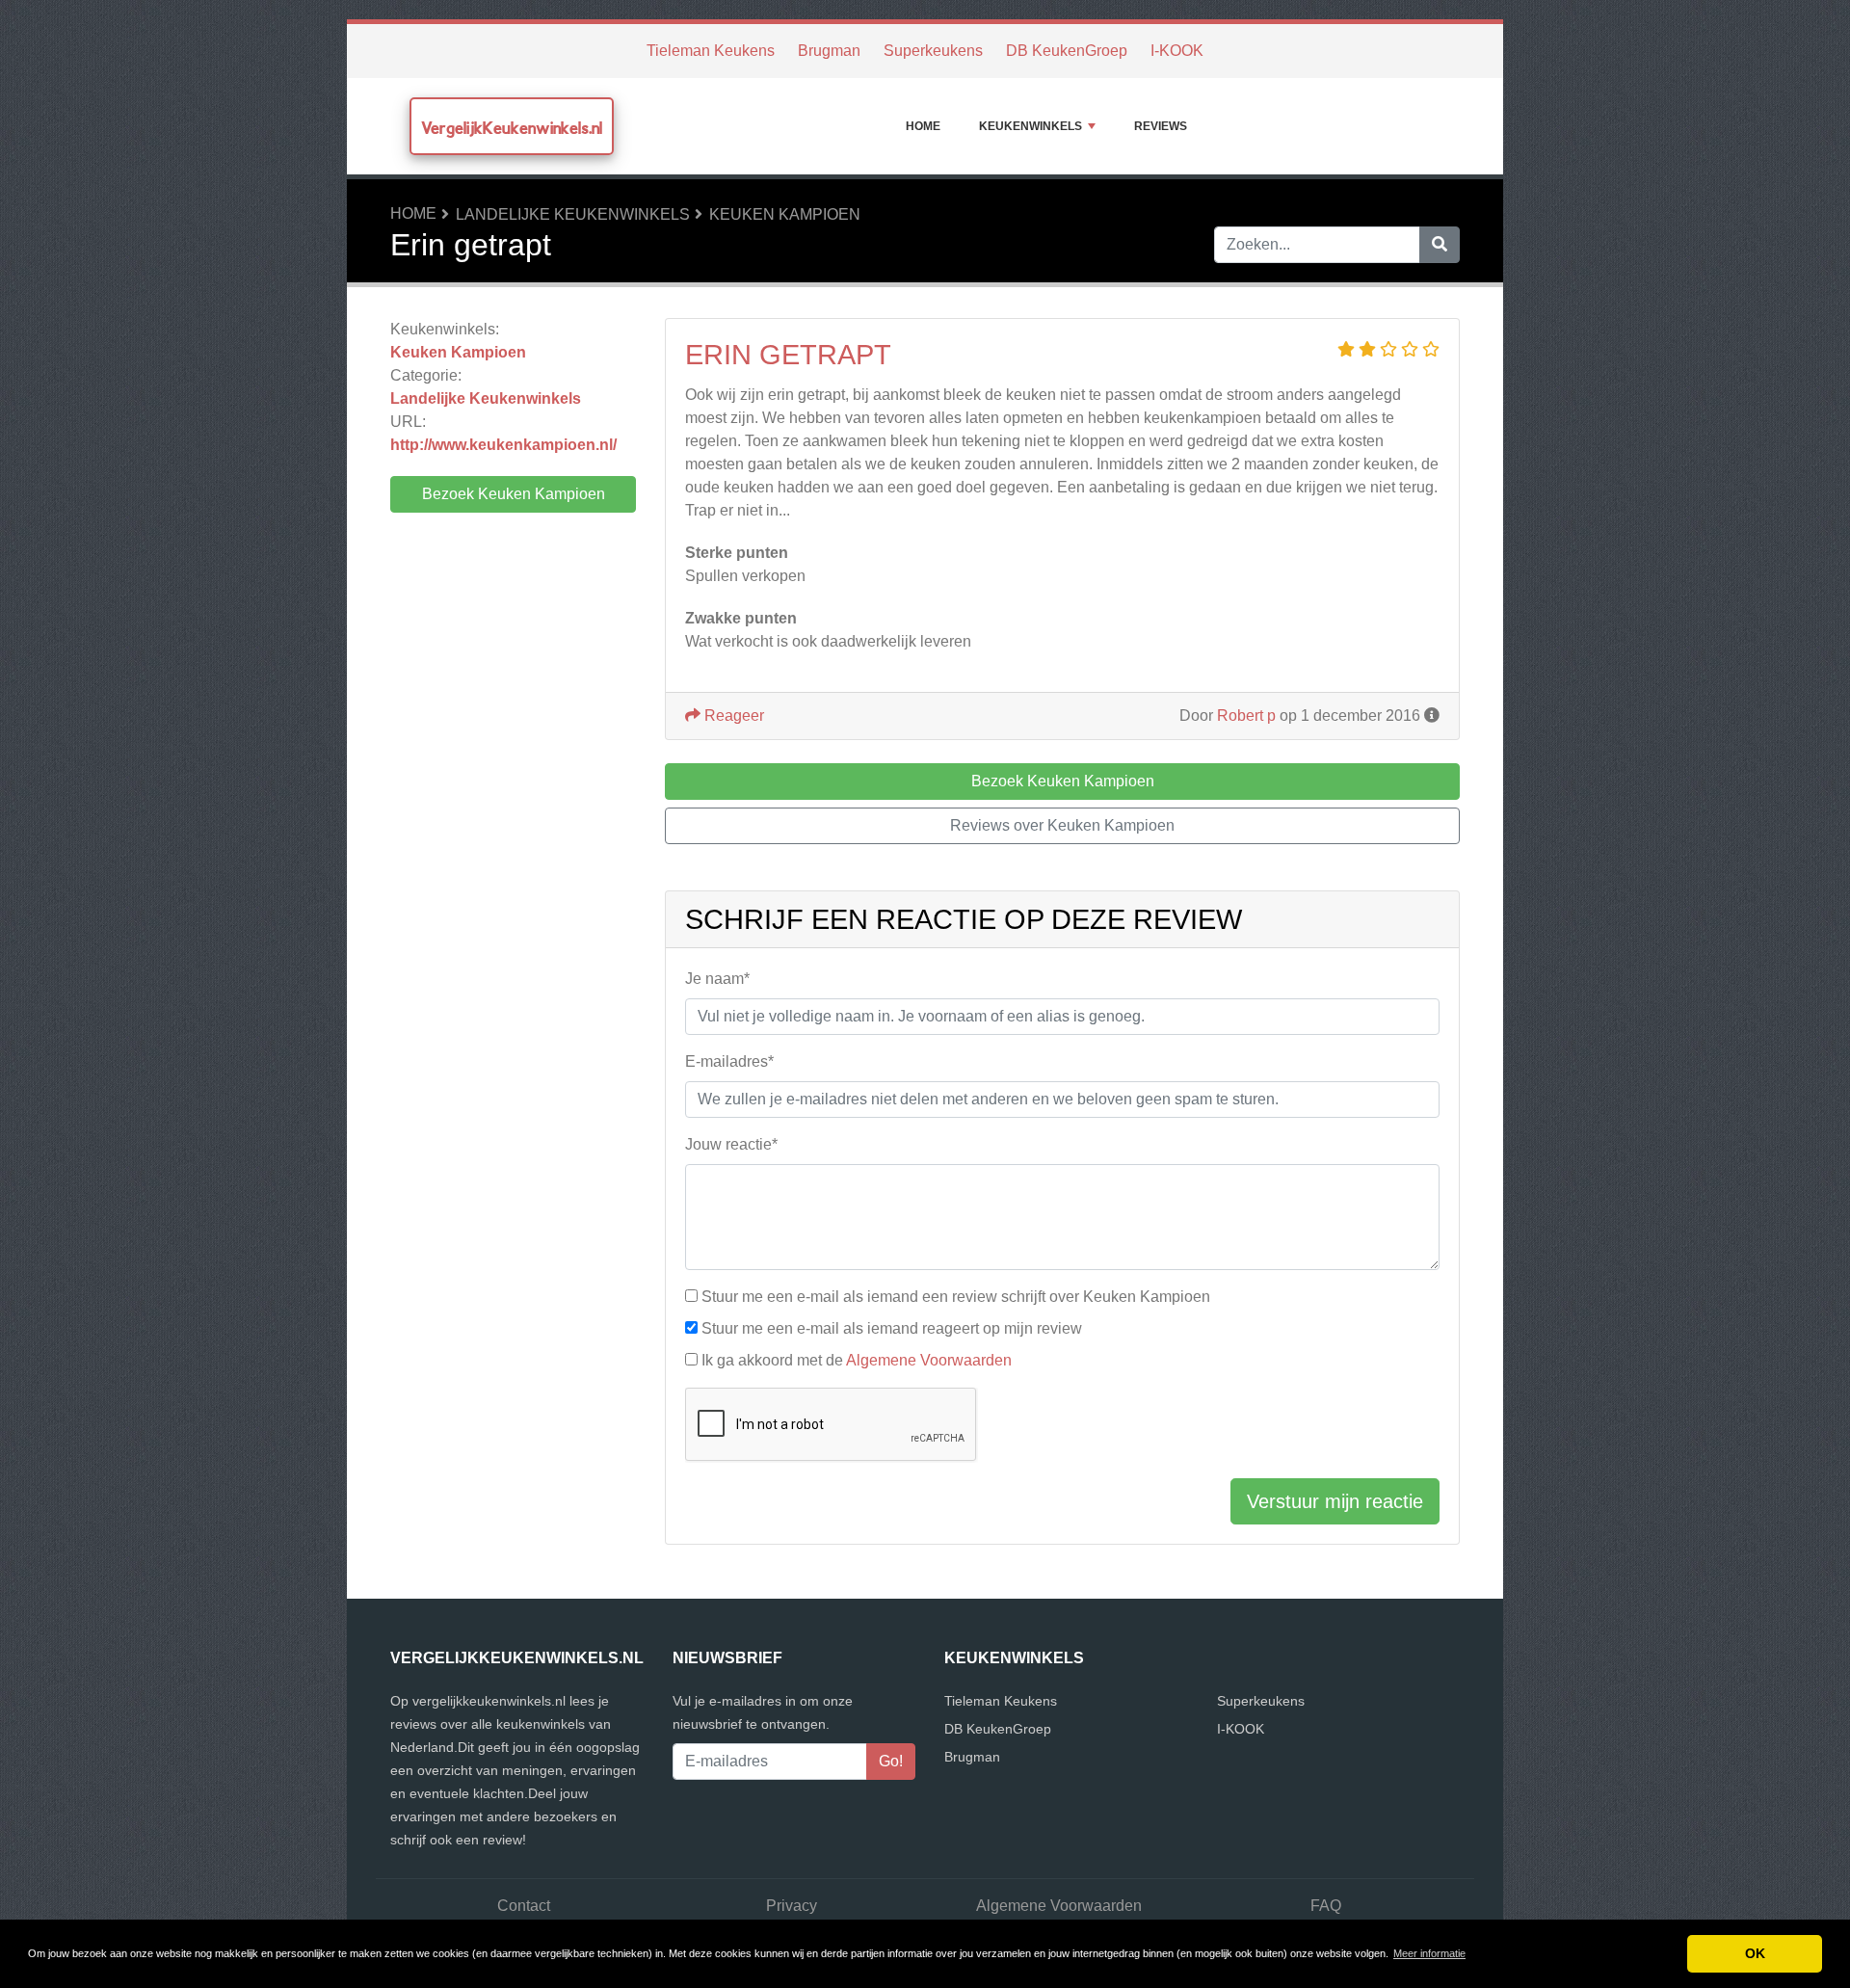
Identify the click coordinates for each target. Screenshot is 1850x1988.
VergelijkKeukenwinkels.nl (512, 128)
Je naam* (717, 979)
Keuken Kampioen (785, 214)
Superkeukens (933, 51)
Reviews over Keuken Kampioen (1062, 825)
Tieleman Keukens (711, 51)
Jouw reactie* (731, 1144)
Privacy (792, 1906)
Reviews (1161, 126)
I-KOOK (1177, 51)
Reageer (732, 716)
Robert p (1246, 716)
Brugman (829, 51)
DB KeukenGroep (1067, 51)
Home (923, 126)
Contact (524, 1906)
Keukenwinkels (1031, 126)
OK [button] (1755, 1953)
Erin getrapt (788, 355)
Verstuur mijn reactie (1335, 1501)
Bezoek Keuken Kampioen (514, 494)
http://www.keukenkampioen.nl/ (503, 445)
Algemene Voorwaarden (929, 1360)
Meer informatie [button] (1429, 1953)
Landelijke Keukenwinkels (573, 214)
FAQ (1326, 1906)
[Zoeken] (1440, 245)
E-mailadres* (729, 1061)
